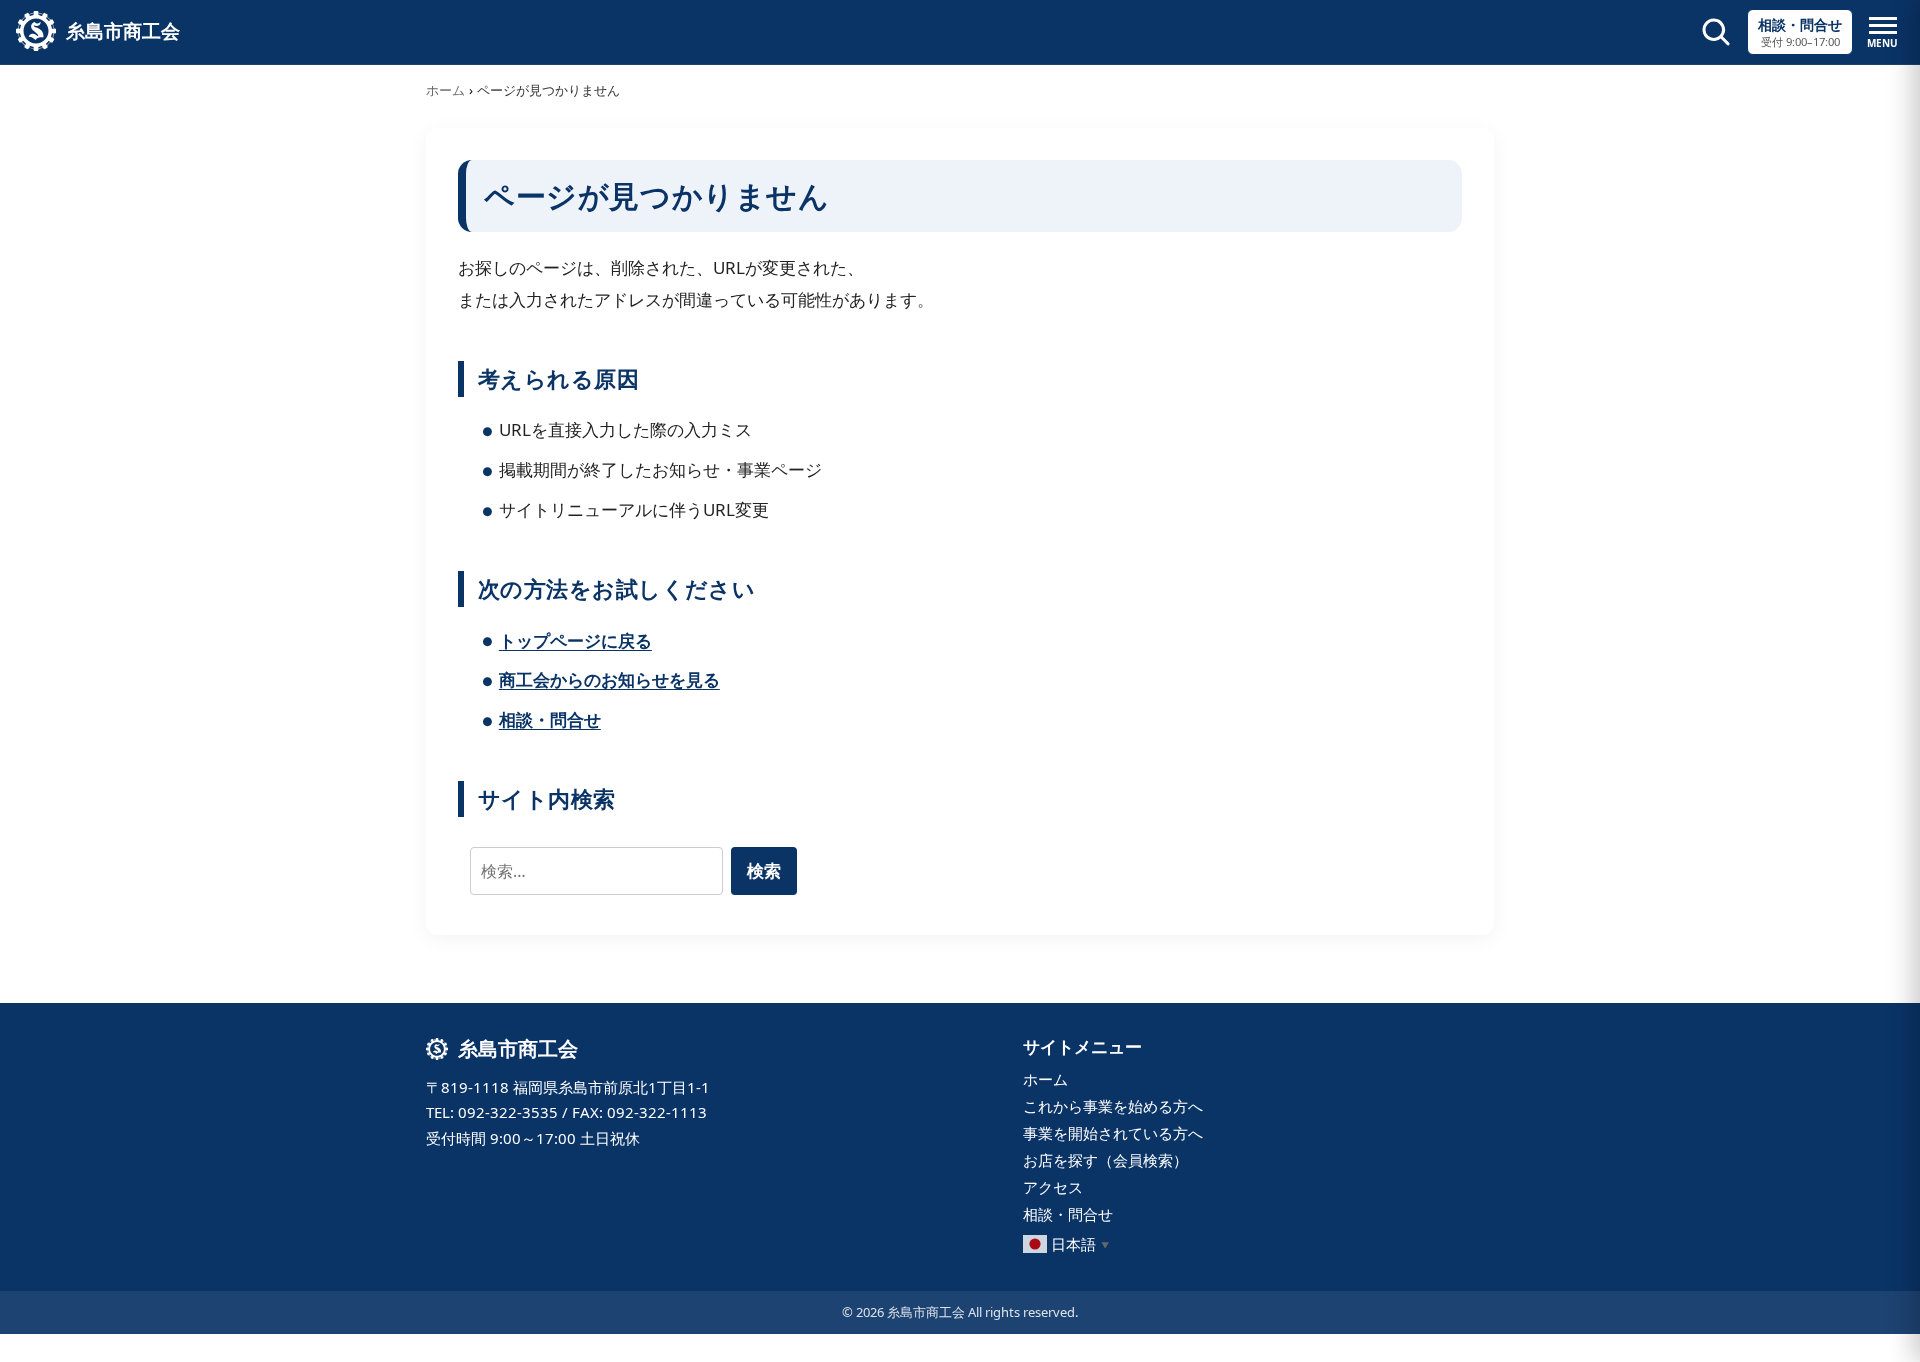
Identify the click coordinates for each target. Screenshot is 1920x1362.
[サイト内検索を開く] (1716, 32)
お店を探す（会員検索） (1105, 1160)
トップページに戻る (575, 640)
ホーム (445, 90)
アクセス (1053, 1187)
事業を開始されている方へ (1113, 1133)
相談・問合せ (550, 719)
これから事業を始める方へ (1113, 1106)
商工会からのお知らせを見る (609, 679)
